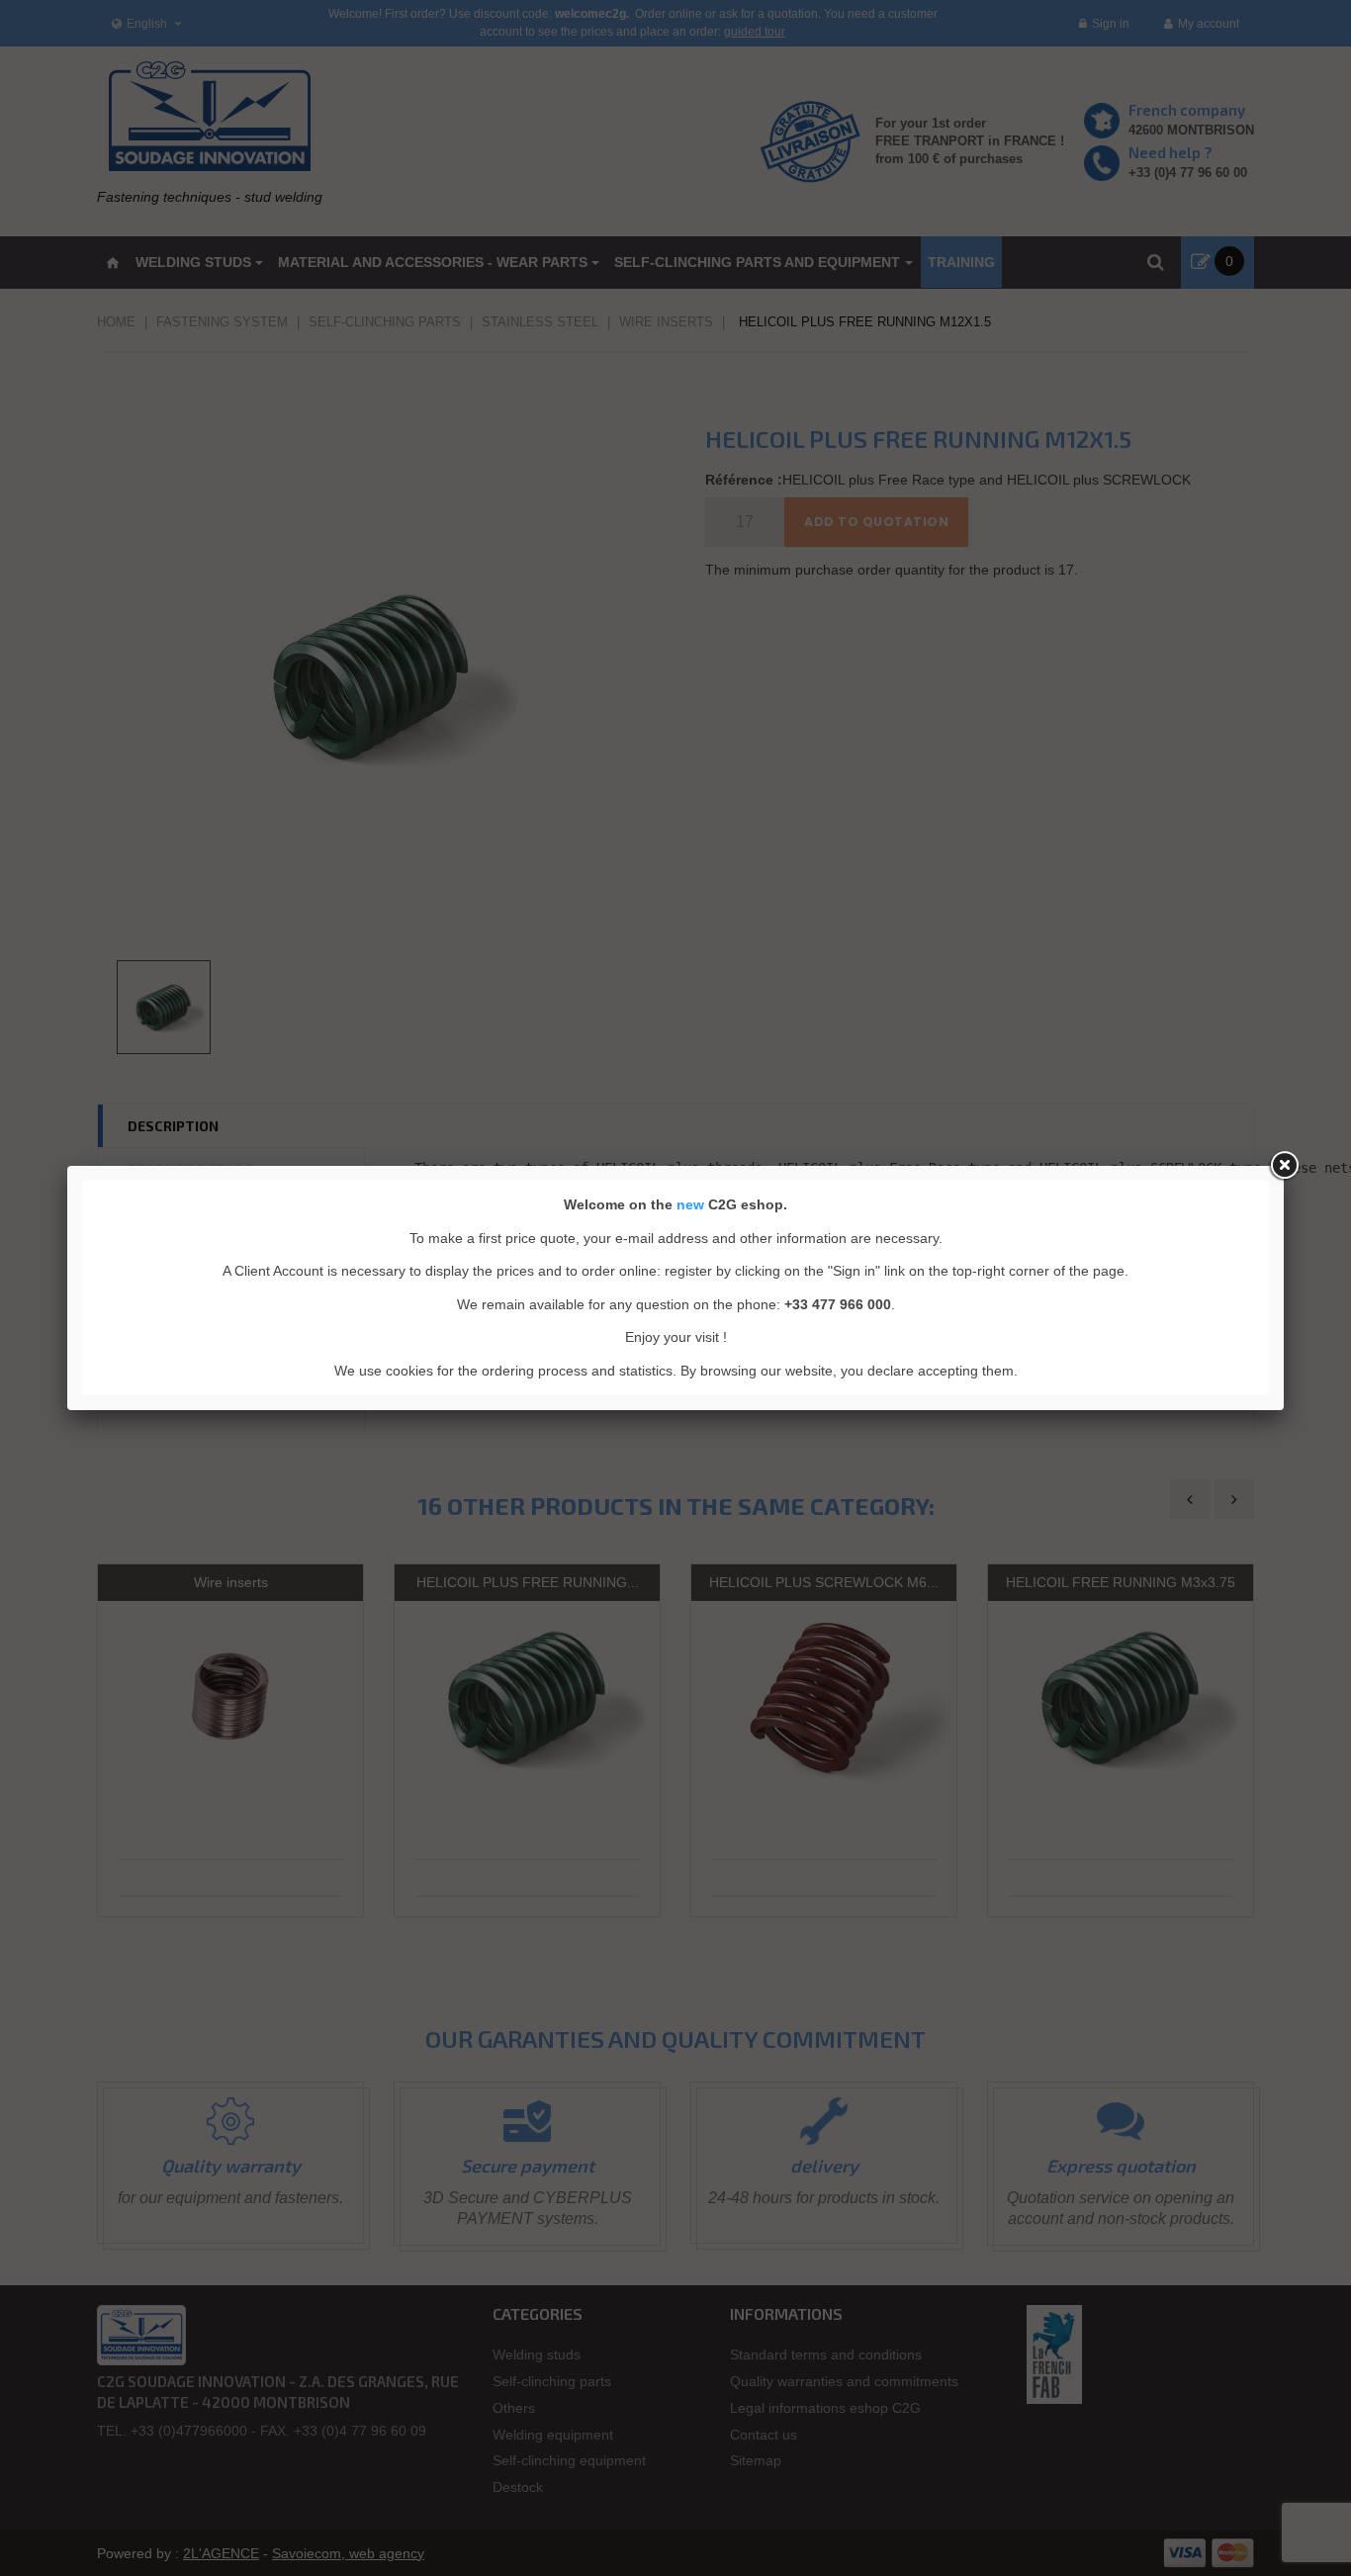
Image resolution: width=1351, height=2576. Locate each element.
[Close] (1284, 1166)
